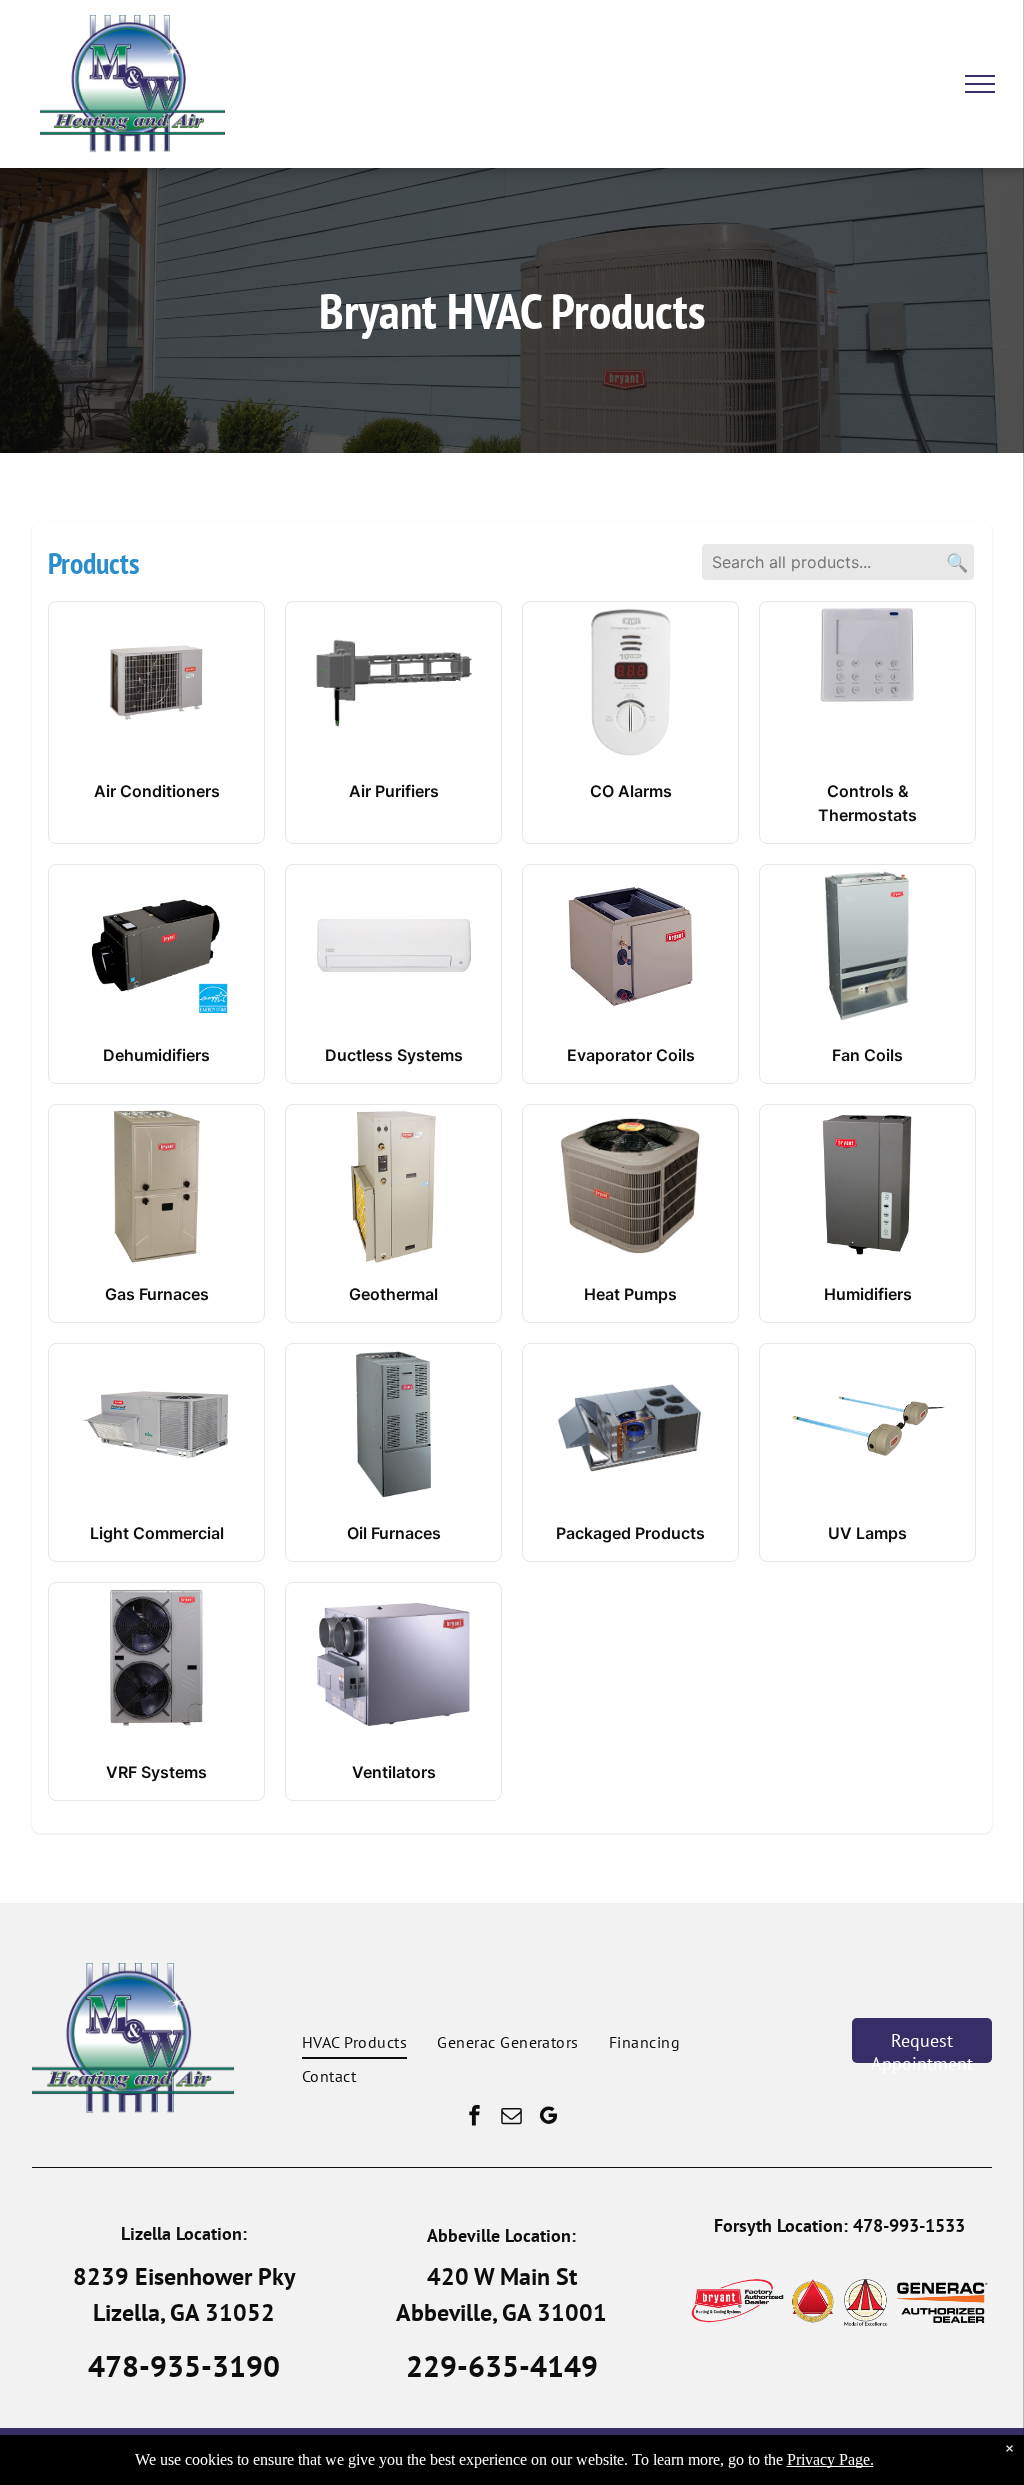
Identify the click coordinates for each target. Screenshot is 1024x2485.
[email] (512, 2118)
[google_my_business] (549, 2118)
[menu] (980, 84)
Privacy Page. (830, 2459)
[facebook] (475, 2118)
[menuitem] (354, 2041)
